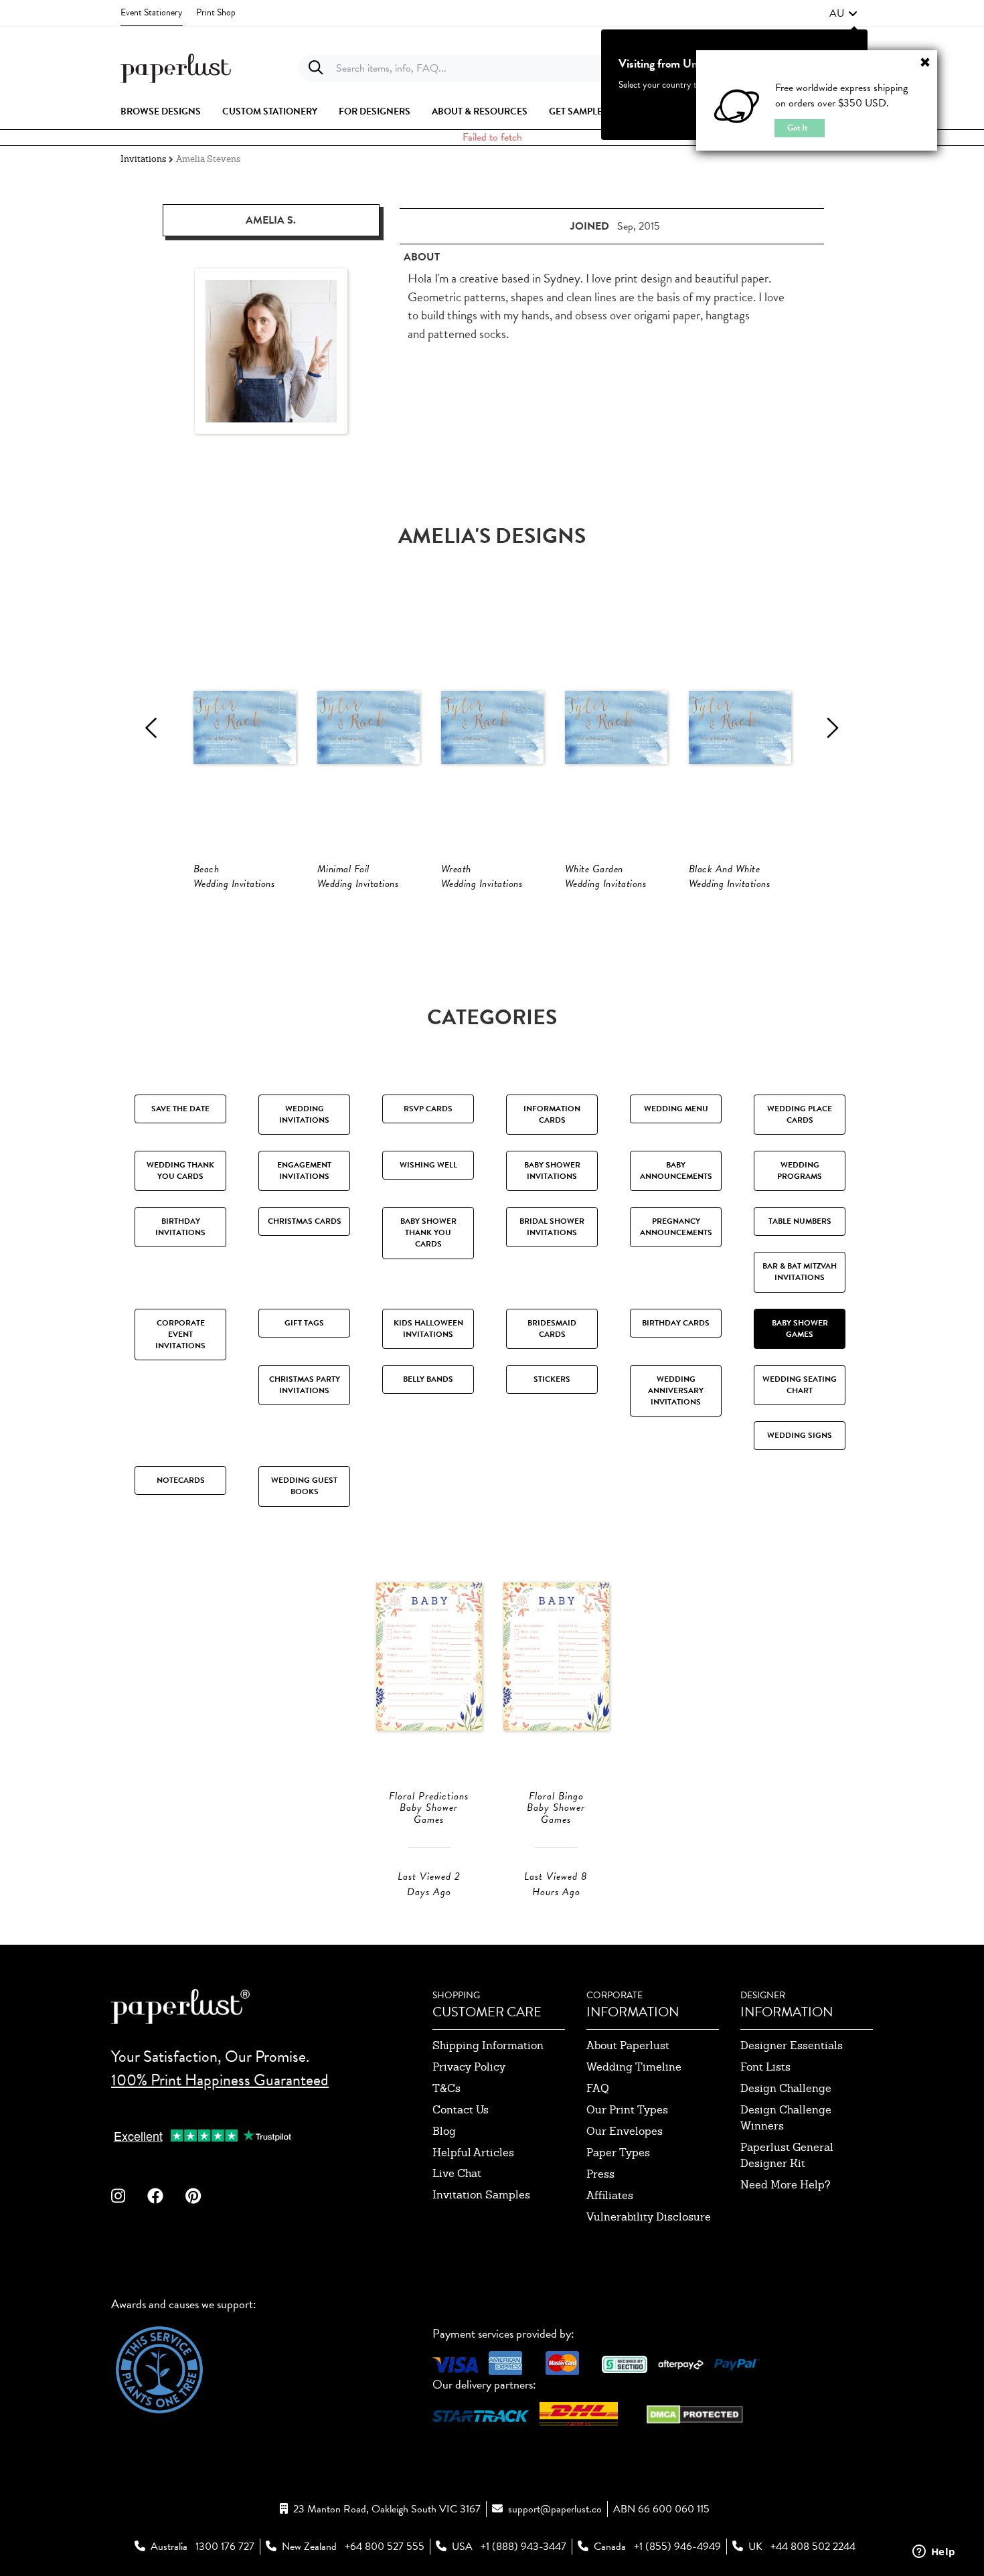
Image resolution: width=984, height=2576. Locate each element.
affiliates (610, 2195)
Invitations (143, 159)
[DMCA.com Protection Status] (695, 2413)
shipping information (488, 2045)
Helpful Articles (473, 2153)
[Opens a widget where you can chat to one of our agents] (934, 2553)
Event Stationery (152, 12)
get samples (578, 112)
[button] (843, 13)
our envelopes (625, 2131)
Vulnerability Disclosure (649, 2217)
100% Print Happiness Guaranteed (220, 2080)
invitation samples (481, 2195)
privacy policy (469, 2067)
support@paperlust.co (555, 2509)
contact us (461, 2110)
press (600, 2174)
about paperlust (628, 2045)
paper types (618, 2153)
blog (444, 2131)
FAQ (598, 2088)
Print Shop (216, 12)
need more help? (786, 2185)
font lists (765, 2067)
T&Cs (446, 2088)
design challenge (786, 2088)
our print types (627, 2110)
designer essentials (792, 2045)
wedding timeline (634, 2067)
